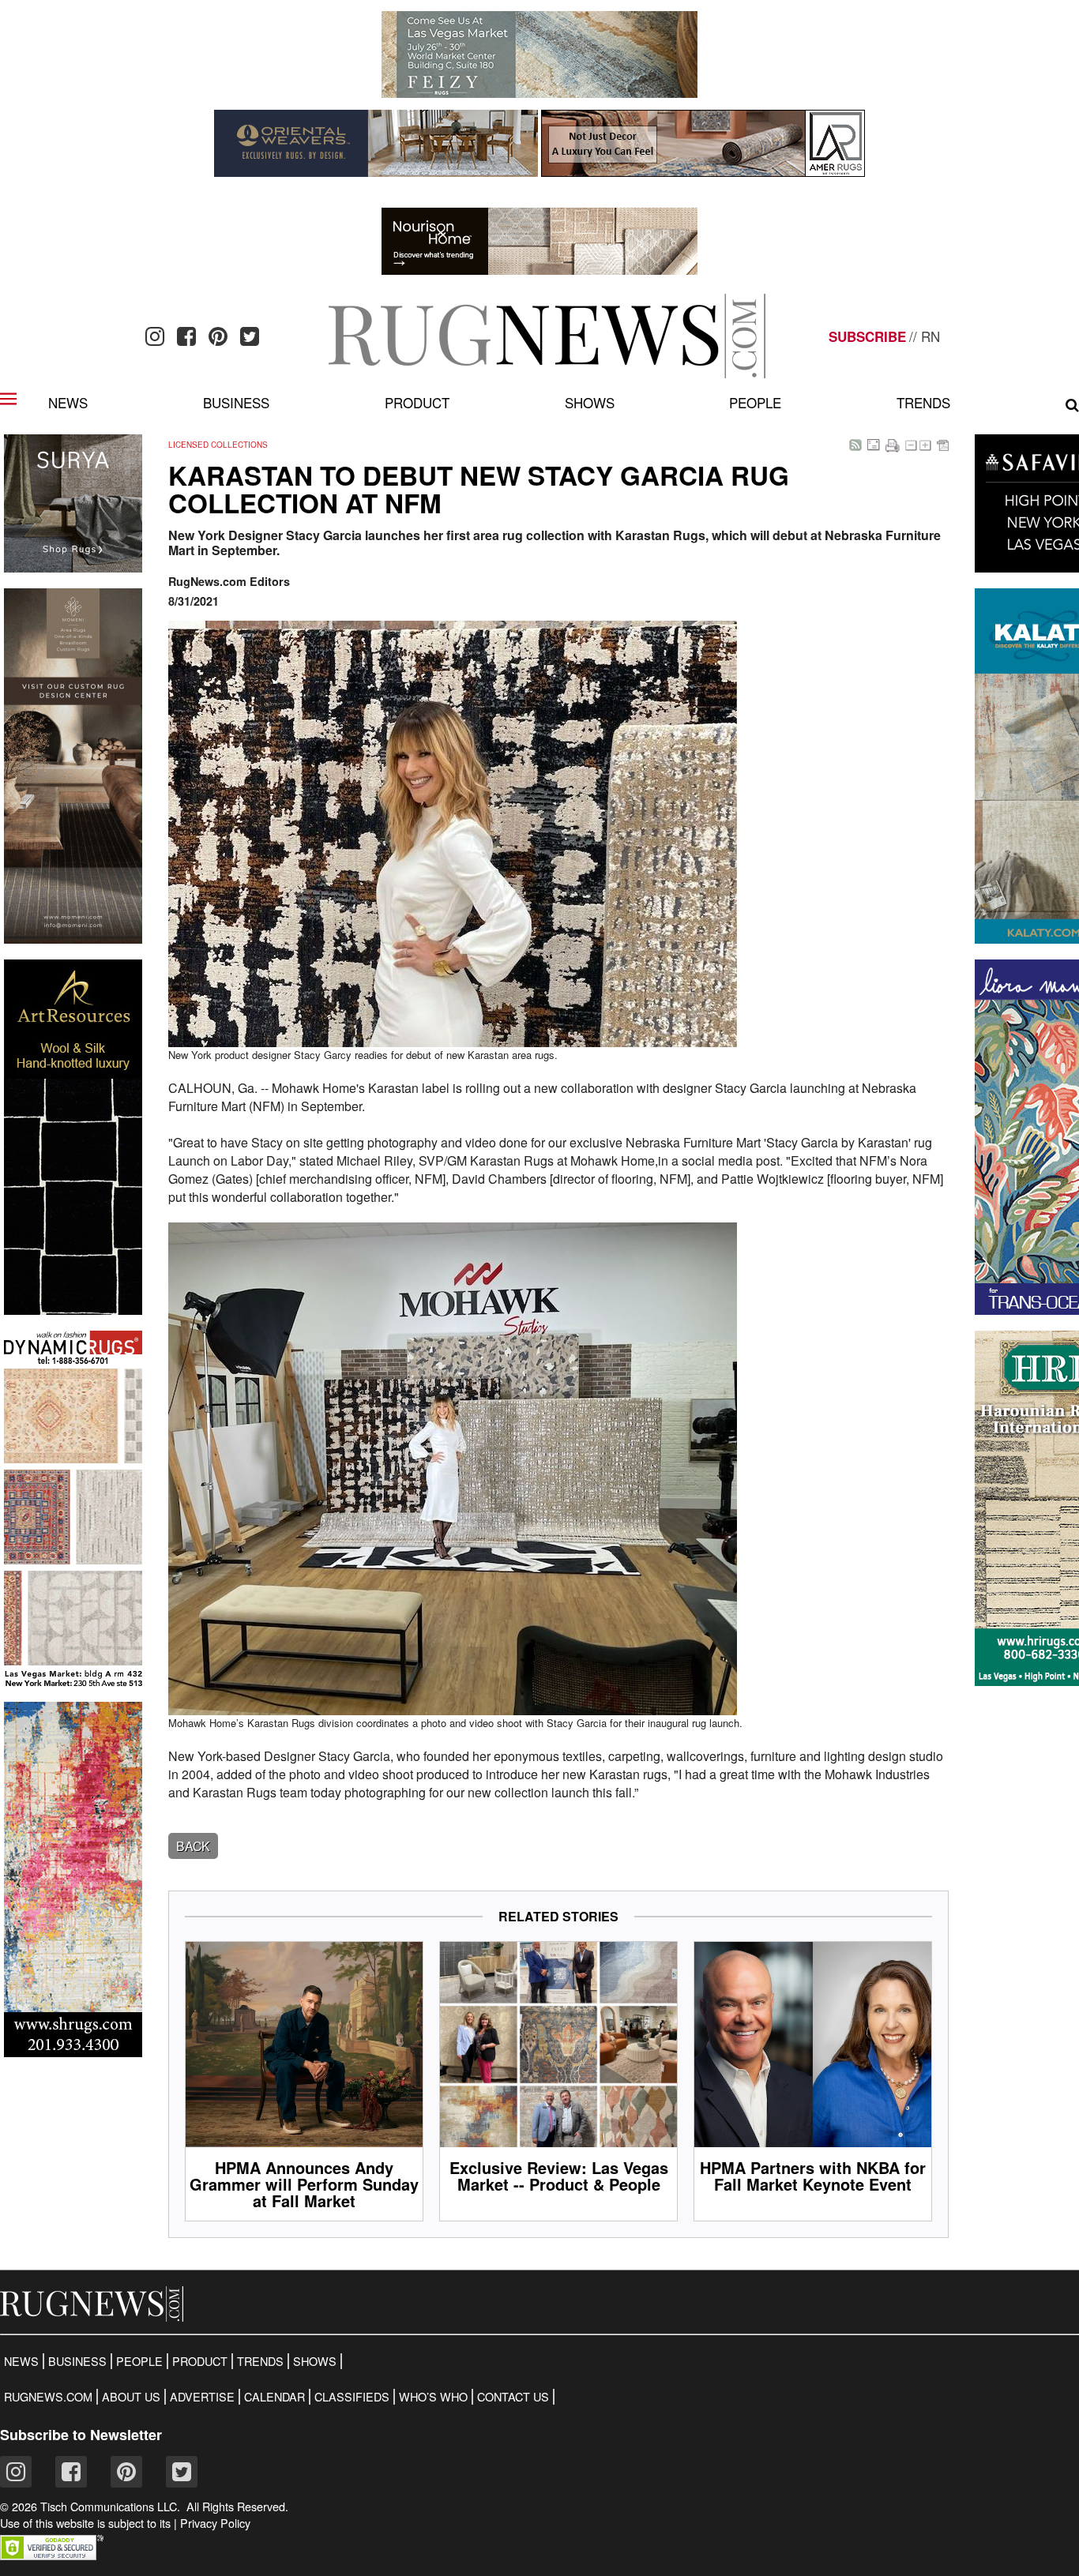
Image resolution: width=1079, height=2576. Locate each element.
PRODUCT (200, 2361)
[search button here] (1072, 405)
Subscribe (867, 336)
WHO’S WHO (433, 2397)
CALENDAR (274, 2397)
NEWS (21, 2361)
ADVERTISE (202, 2397)
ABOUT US (131, 2397)
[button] (52, 2555)
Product (417, 402)
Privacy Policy (215, 2523)
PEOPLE (139, 2361)
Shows (590, 402)
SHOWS (315, 2361)
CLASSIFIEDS (352, 2397)
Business (236, 402)
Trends (923, 402)
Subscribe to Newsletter (81, 2435)
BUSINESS (77, 2361)
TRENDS (260, 2361)
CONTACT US (513, 2397)
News (68, 402)
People (755, 402)
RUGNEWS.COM (48, 2397)
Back (193, 1846)
